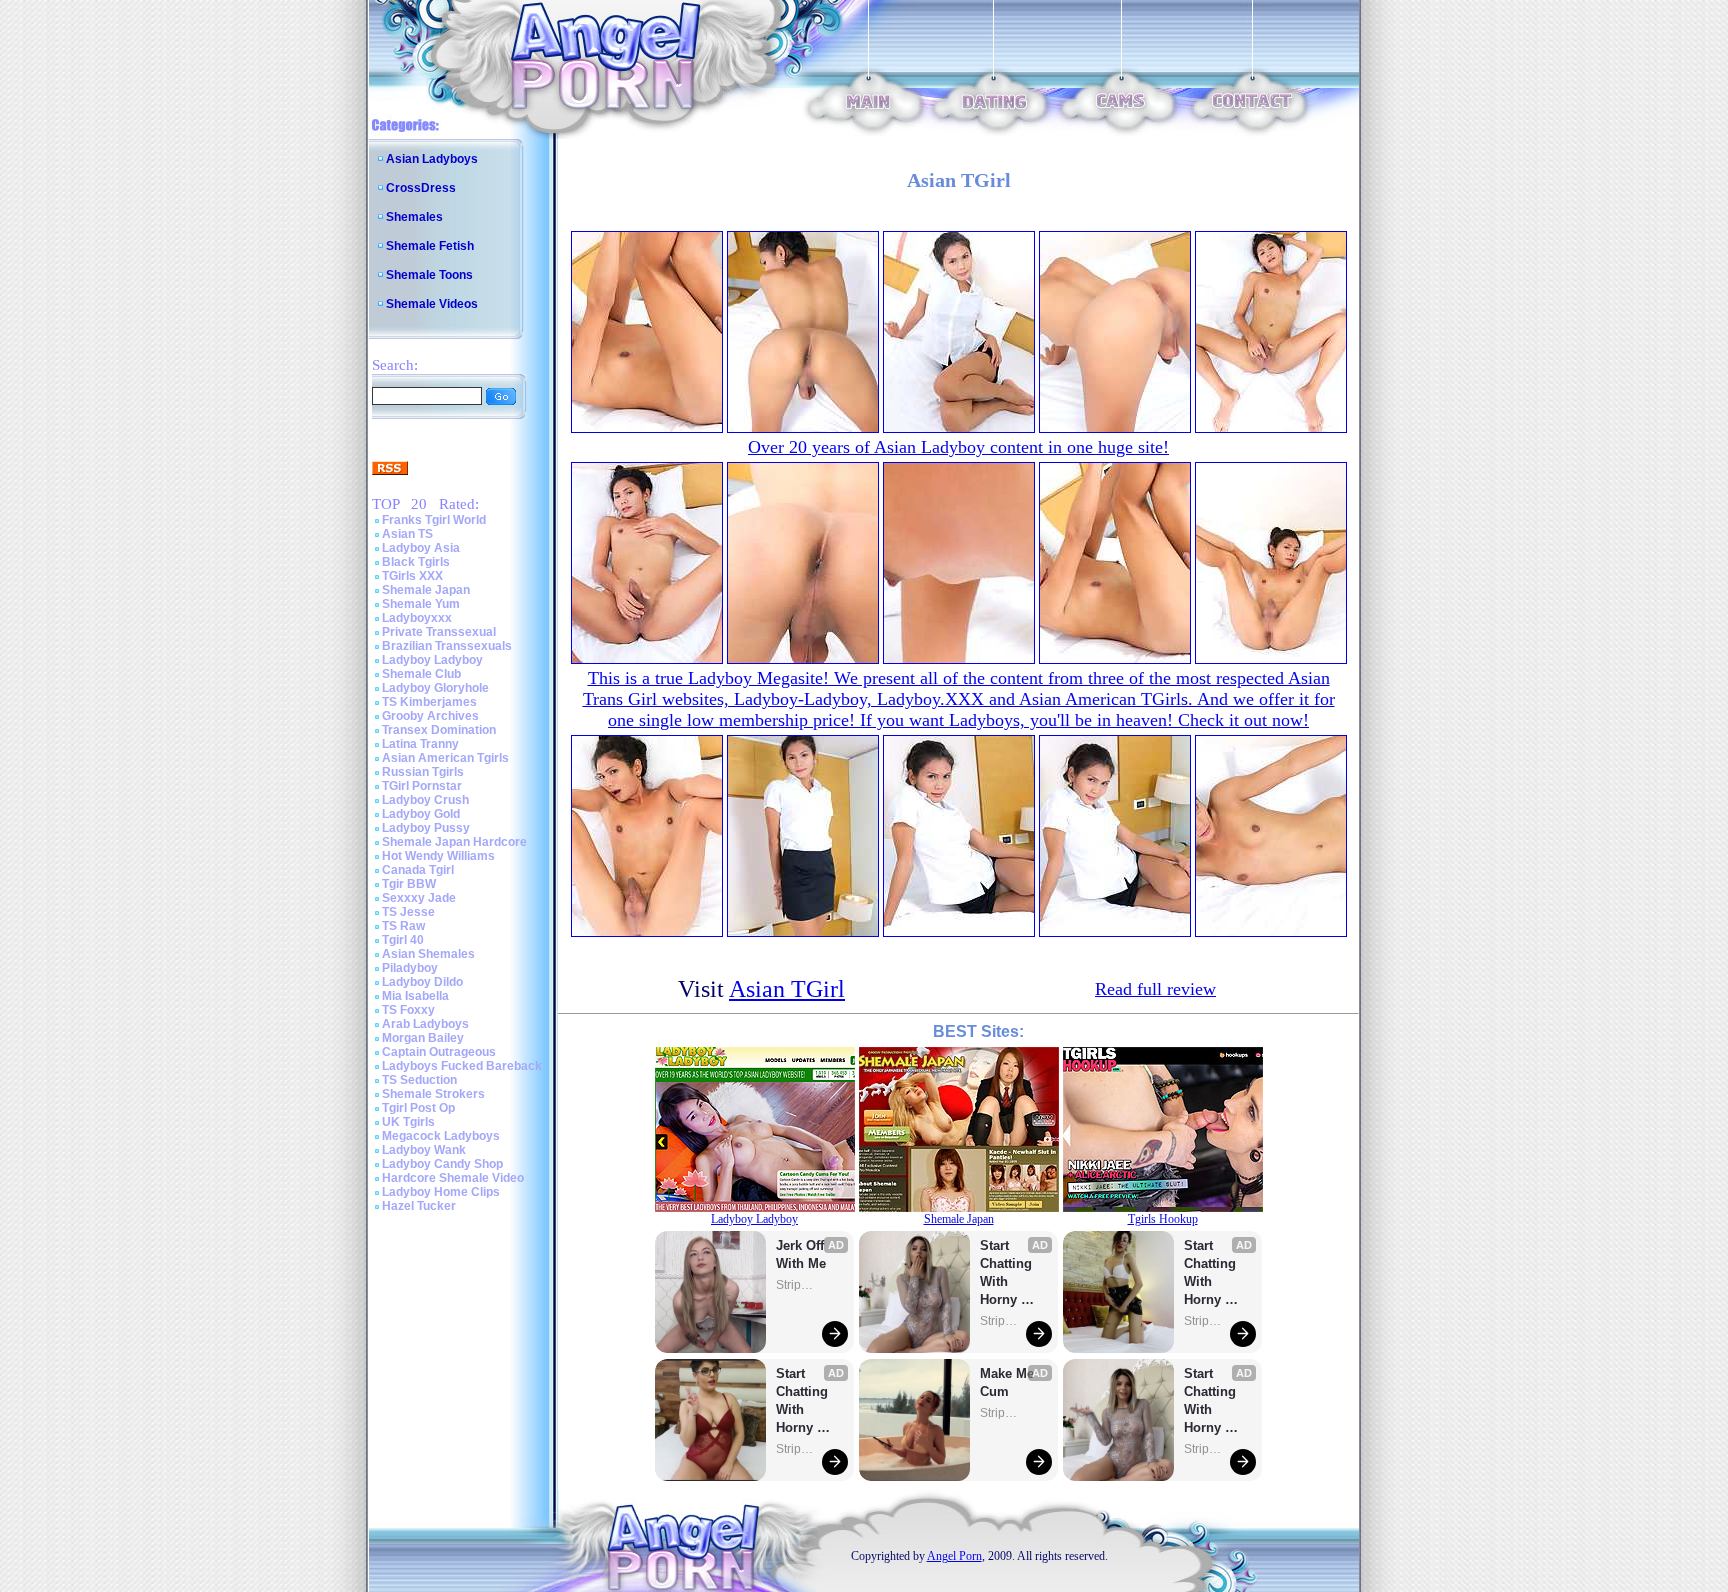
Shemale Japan (426, 590)
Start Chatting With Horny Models (804, 1401)
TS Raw (403, 926)
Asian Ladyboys (432, 159)
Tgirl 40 (403, 940)
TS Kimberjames (429, 702)
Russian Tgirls (423, 772)
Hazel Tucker (419, 1206)
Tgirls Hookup (1163, 1219)
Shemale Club (421, 674)
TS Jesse (408, 912)
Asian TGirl (787, 989)
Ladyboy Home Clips (441, 1192)
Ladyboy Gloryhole (435, 688)
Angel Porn (954, 1556)
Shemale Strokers (433, 1094)
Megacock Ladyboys (441, 1136)
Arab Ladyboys (425, 1024)
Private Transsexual (439, 632)
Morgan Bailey (423, 1038)
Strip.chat (796, 1285)
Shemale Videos (432, 304)
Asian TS (407, 534)
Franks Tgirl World (434, 520)
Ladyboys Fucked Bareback (462, 1066)
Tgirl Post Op (418, 1108)
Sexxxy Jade (419, 898)
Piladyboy (410, 968)
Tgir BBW (409, 884)
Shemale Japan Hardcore (454, 842)
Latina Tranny (420, 744)
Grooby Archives (430, 716)
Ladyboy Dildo (422, 982)
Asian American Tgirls (445, 758)
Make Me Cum (1009, 1382)
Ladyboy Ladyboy (432, 660)
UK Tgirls (408, 1122)
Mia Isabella (415, 996)
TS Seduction (419, 1080)
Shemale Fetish (430, 246)
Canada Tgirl (418, 870)
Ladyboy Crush (425, 800)
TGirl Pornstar (422, 786)
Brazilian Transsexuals (447, 646)
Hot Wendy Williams (438, 856)
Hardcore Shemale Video (453, 1178)
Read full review (1155, 989)
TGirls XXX (412, 576)
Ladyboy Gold (421, 814)
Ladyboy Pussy (426, 828)
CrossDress (421, 188)
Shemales (414, 217)
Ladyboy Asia (421, 548)
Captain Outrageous (439, 1052)
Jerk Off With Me (802, 1254)
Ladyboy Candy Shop (442, 1164)
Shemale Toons (429, 275)
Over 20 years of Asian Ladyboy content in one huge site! (958, 447)
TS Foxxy (408, 1010)
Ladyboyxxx (417, 618)
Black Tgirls (416, 562)
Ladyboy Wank (424, 1150)
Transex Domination (439, 730)
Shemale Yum (421, 604)
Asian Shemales (428, 954)
